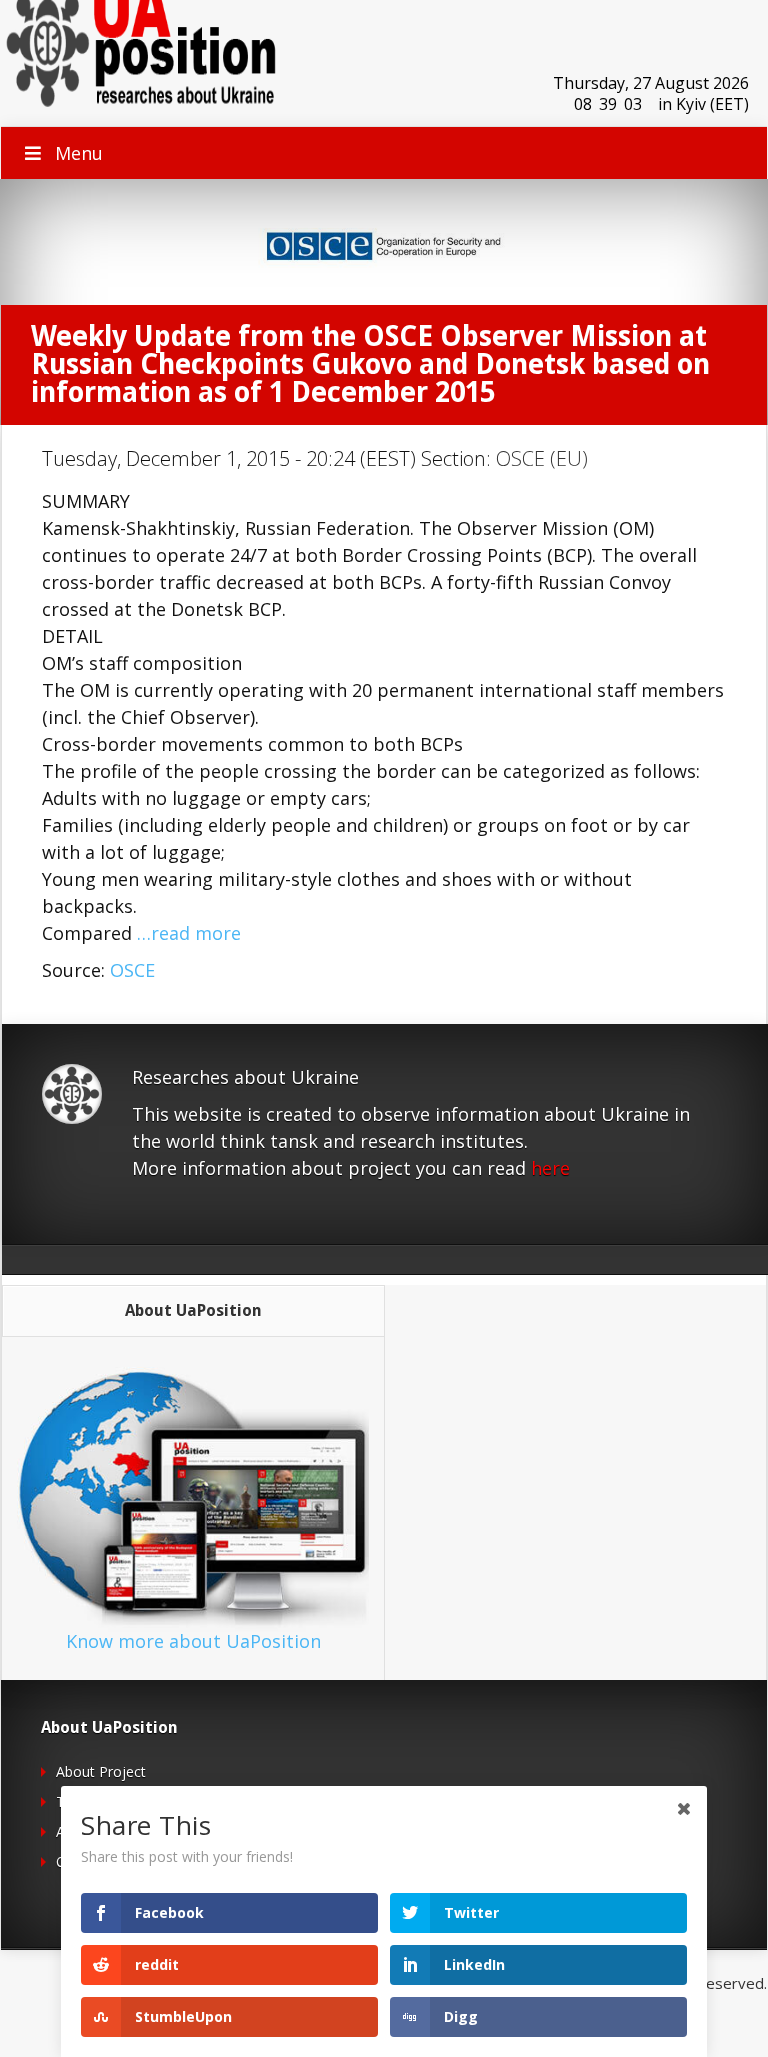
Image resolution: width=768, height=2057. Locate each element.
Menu (79, 153)
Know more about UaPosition (193, 1641)
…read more (189, 933)
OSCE (132, 970)
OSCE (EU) (542, 458)
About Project (101, 1771)
